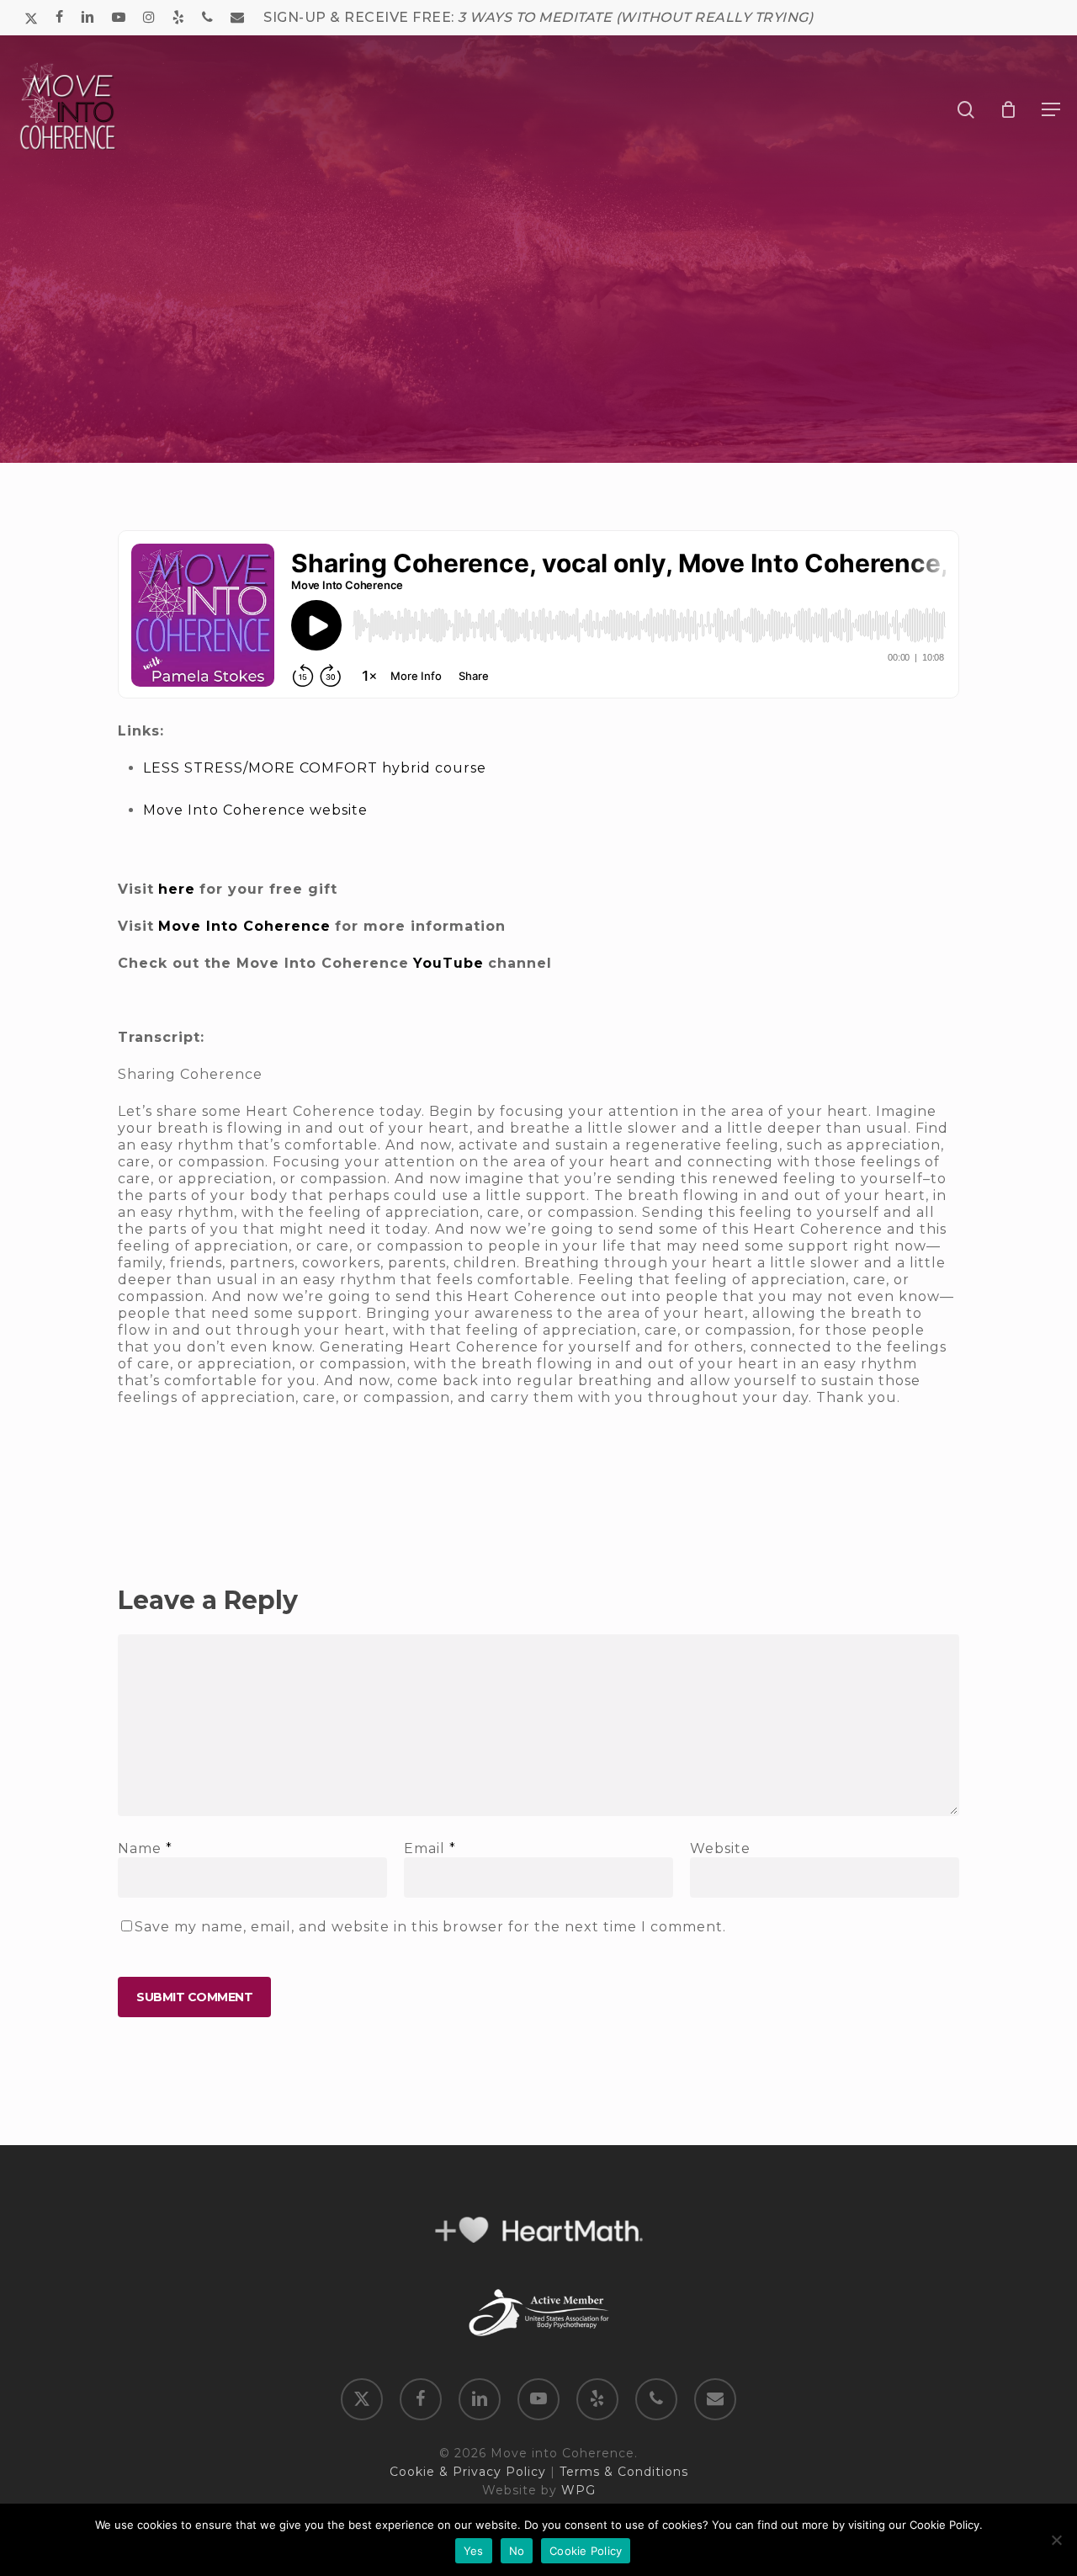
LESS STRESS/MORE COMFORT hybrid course (315, 768)
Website (720, 1848)
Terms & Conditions (624, 2472)
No (517, 2551)
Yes (474, 2551)
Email (430, 1848)
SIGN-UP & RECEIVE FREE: (538, 17)
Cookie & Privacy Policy (468, 2472)
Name (145, 1848)
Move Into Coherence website (255, 810)
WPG (578, 2490)
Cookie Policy (586, 2551)
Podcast (538, 417)
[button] (1051, 109)
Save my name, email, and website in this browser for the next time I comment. (430, 1927)
